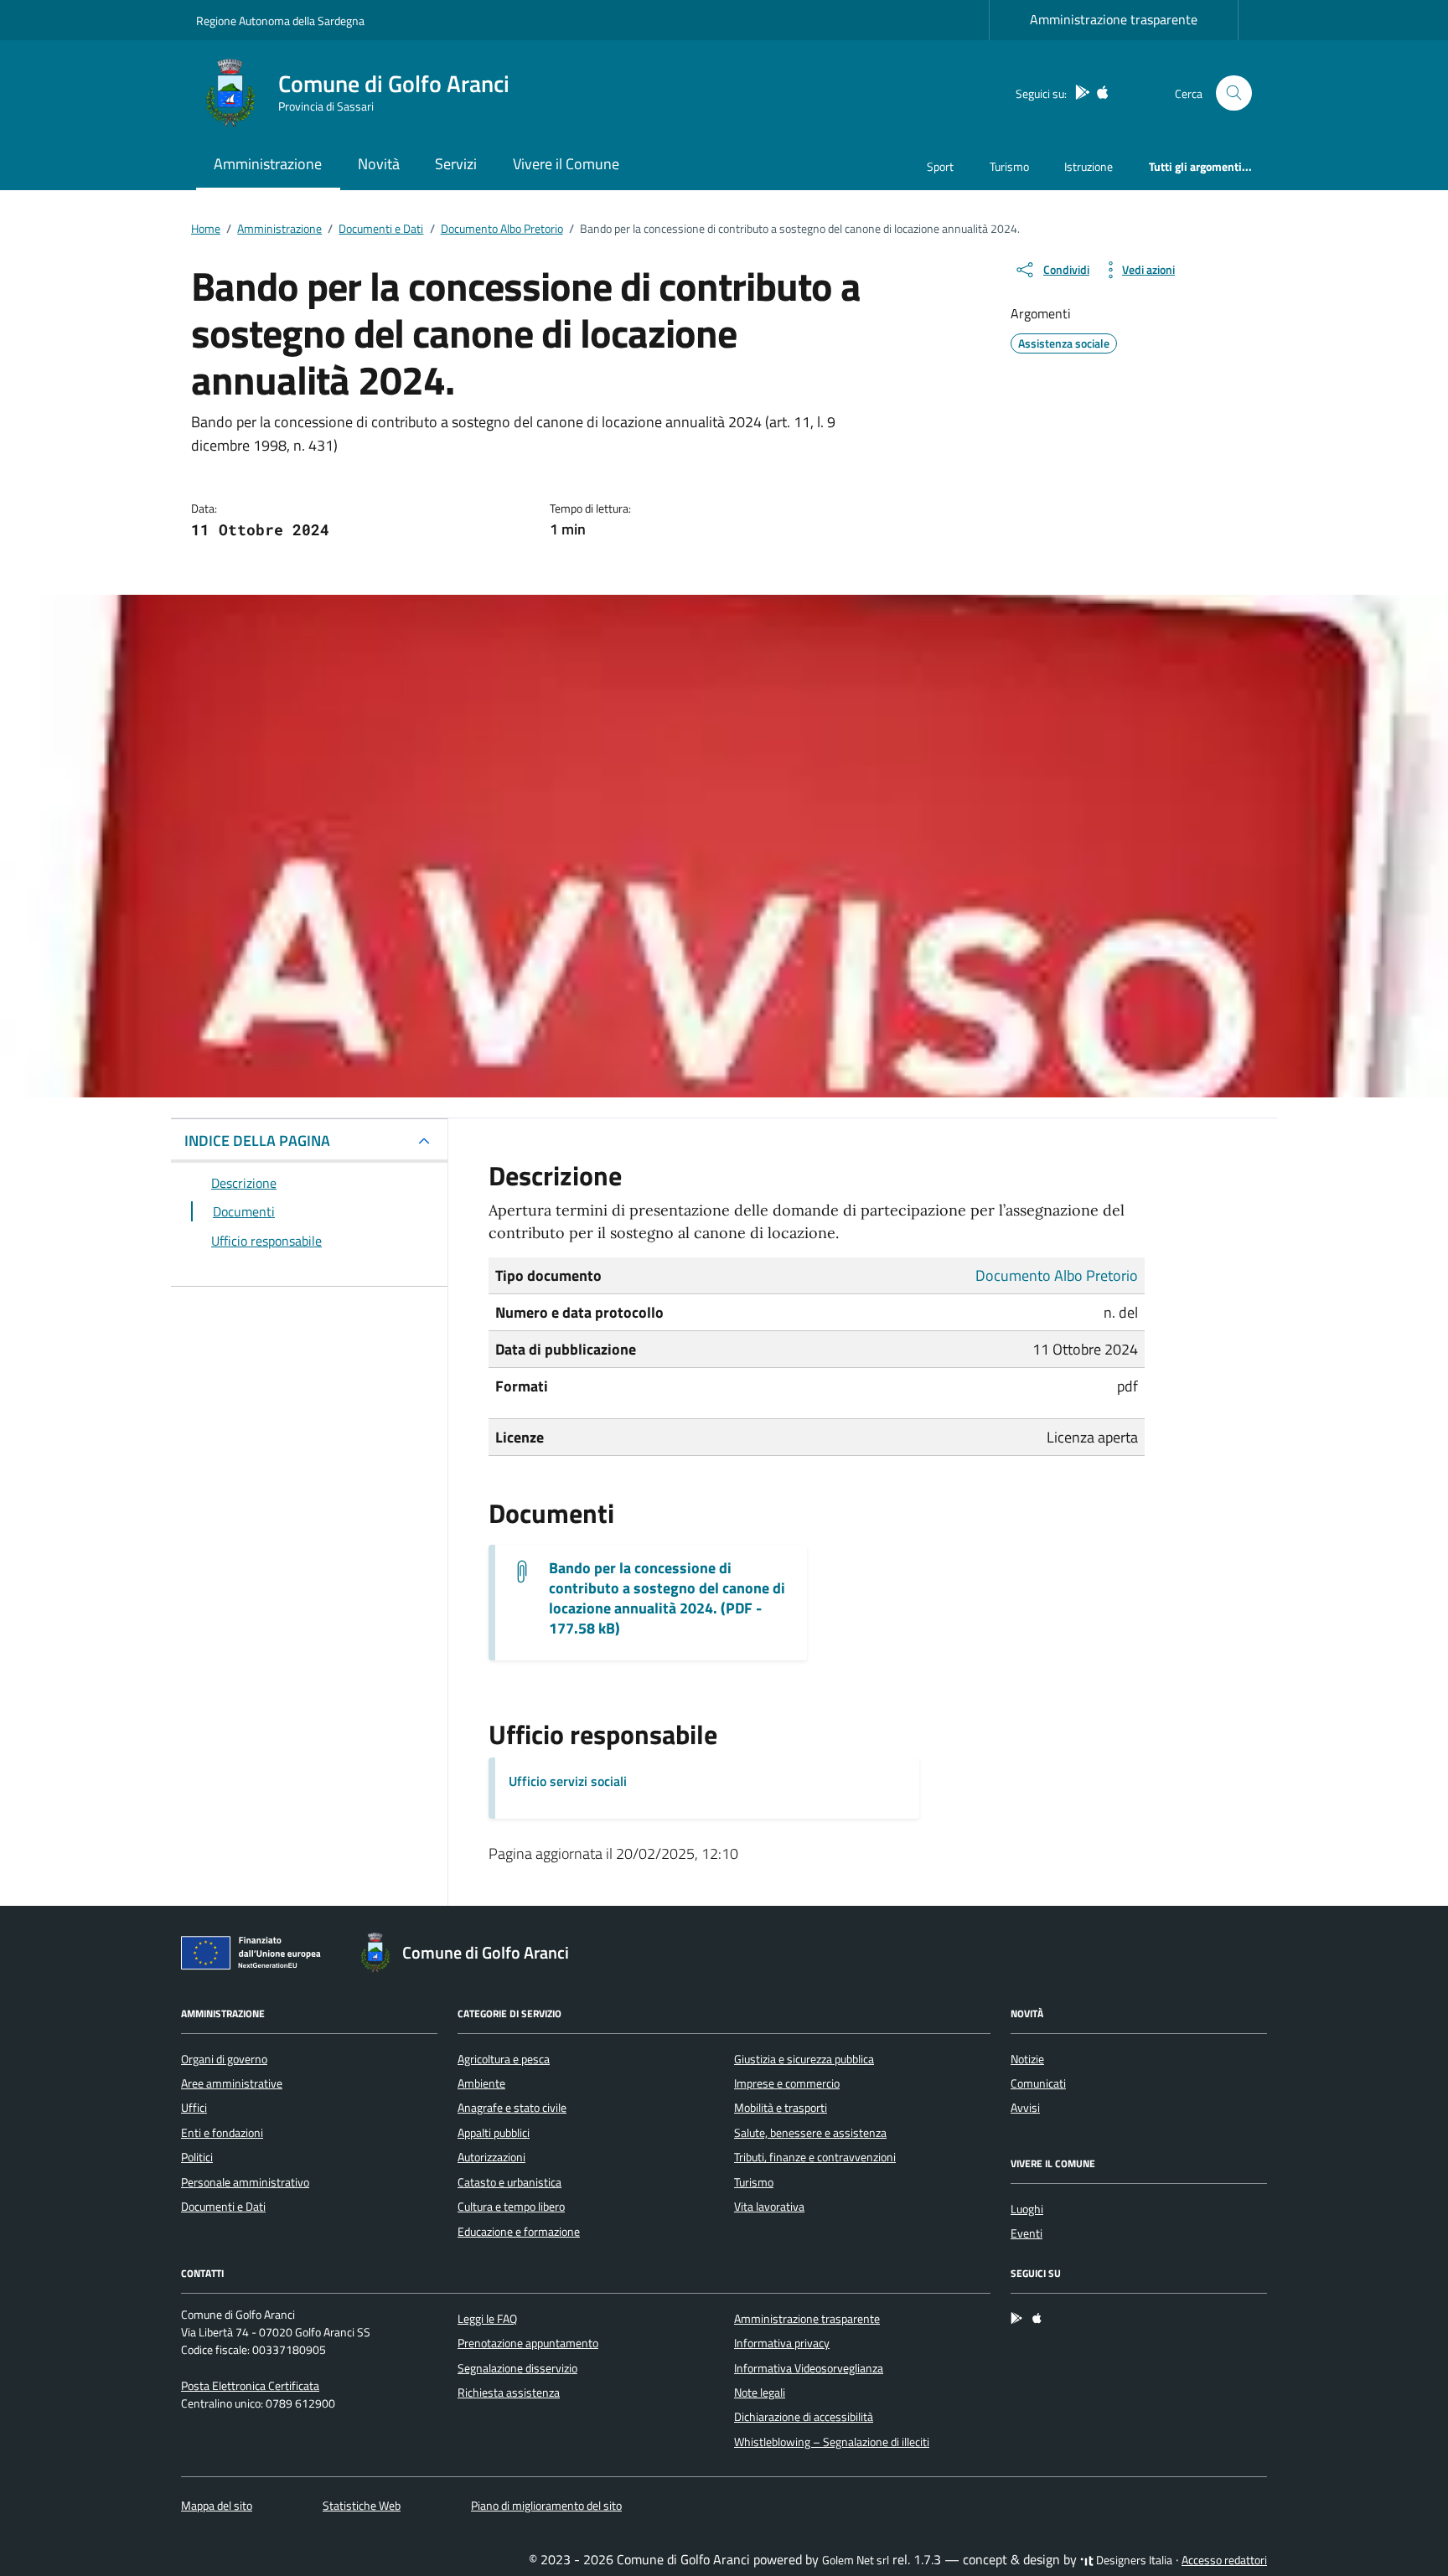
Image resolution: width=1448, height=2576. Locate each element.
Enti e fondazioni (222, 2133)
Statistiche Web (362, 2506)
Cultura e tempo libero (511, 2207)
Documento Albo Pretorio (1057, 1275)
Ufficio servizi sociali (568, 1781)
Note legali (760, 2393)
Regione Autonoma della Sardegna (280, 21)
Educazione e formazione (519, 2232)
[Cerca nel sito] (1234, 93)
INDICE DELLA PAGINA (257, 1141)
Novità (379, 164)
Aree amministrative (232, 2083)
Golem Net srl (856, 2560)
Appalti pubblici (494, 2133)
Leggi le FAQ (487, 2319)
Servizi (456, 164)
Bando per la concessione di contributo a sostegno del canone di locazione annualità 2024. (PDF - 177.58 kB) (667, 1598)
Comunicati (1038, 2083)
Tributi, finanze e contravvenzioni (815, 2157)
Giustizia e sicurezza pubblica (804, 2059)
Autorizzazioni (491, 2157)
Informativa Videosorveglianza (809, 2368)
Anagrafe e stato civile (512, 2108)
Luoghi (1027, 2209)
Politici (197, 2157)
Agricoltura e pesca (504, 2059)
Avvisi (1025, 2108)
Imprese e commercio (787, 2083)
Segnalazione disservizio (517, 2368)
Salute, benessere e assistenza (810, 2133)
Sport (940, 166)
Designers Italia (1133, 2560)
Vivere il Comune (566, 164)
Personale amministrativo (245, 2182)
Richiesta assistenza (509, 2393)
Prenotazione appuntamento (528, 2343)
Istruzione (1089, 166)
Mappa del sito (217, 2506)
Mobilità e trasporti (781, 2108)
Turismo (1009, 166)
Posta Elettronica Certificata (250, 2386)
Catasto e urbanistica (509, 2182)
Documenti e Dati (223, 2207)
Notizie (1027, 2059)
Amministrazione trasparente (1114, 19)
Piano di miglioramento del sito (546, 2506)
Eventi (1027, 2233)
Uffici (194, 2108)
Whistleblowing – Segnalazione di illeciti (832, 2442)
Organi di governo (224, 2059)
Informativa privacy (782, 2343)
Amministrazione (268, 164)
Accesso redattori (1224, 2560)
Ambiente (481, 2083)
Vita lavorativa (769, 2207)
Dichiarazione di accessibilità (804, 2417)
